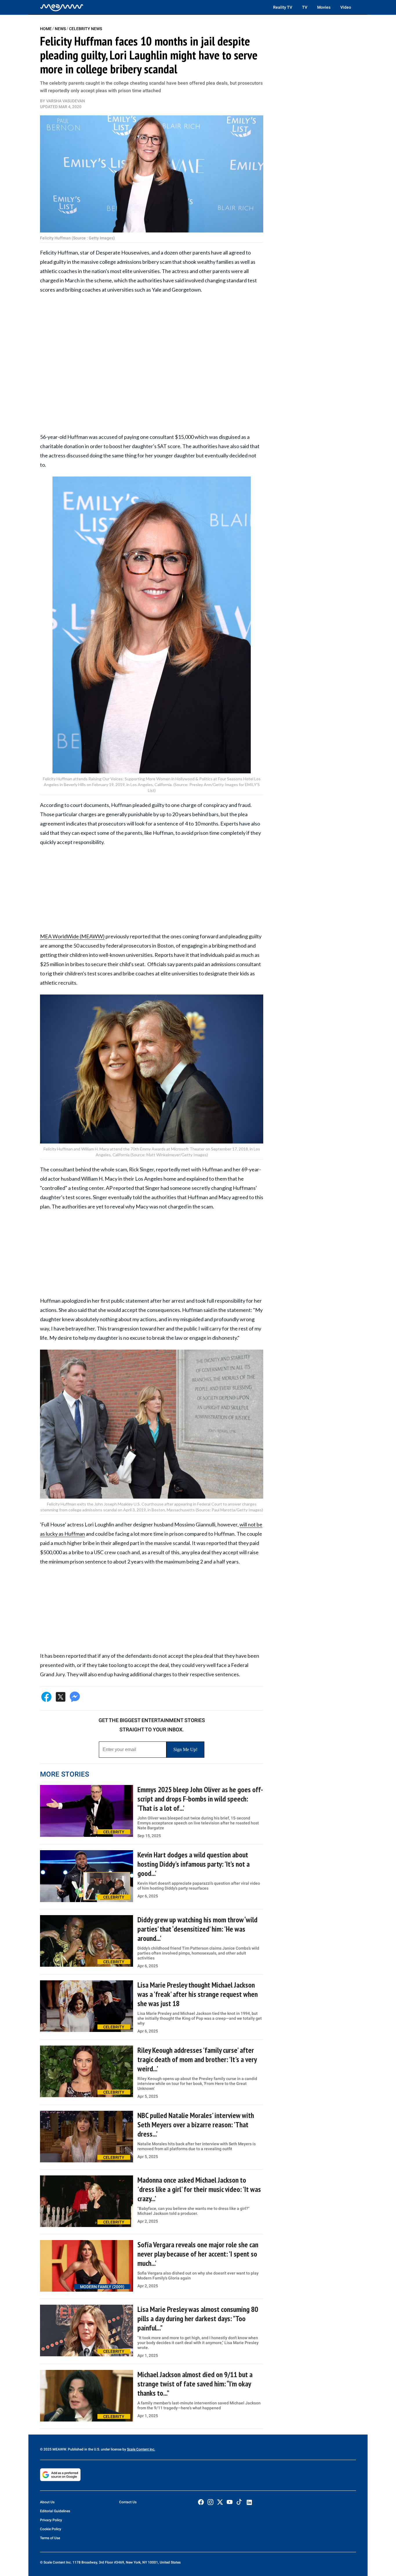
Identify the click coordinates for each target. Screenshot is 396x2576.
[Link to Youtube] (230, 2502)
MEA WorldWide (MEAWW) (72, 936)
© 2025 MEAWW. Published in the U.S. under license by (83, 2449)
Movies (324, 7)
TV (305, 7)
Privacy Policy (51, 2520)
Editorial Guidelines (55, 2511)
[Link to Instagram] (210, 2502)
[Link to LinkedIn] (249, 2502)
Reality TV (283, 7)
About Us (47, 2502)
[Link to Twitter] (220, 2502)
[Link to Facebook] (201, 2502)
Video (346, 7)
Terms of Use (50, 2538)
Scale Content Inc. (141, 2449)
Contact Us (128, 2502)
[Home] (62, 7)
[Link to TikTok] (239, 2503)
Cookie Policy (51, 2529)
